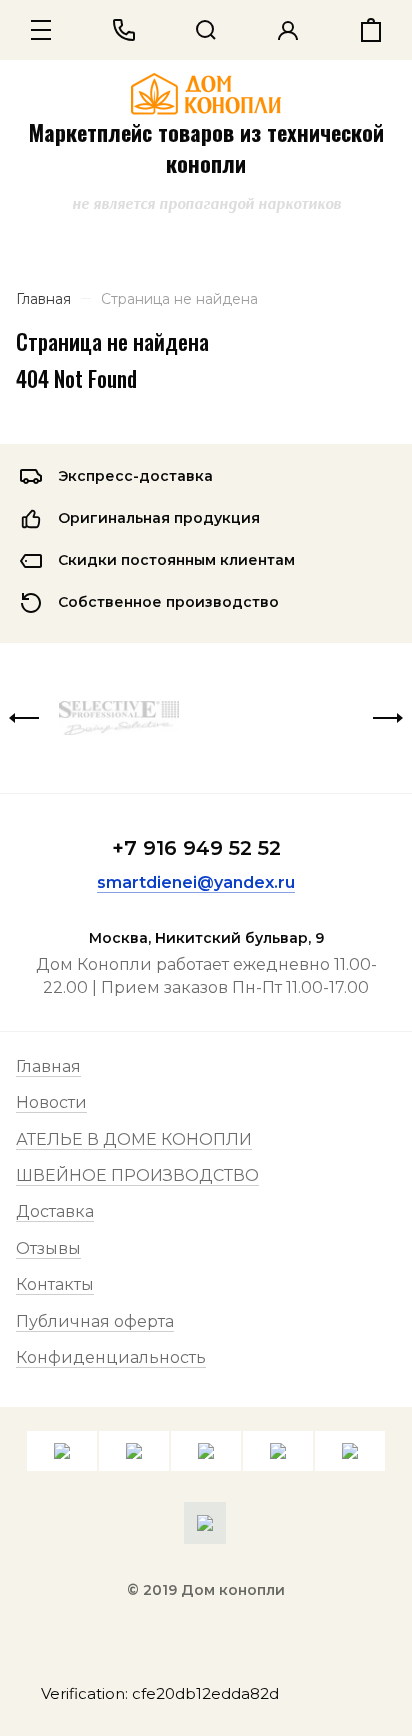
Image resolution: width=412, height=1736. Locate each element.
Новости (51, 1102)
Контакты (55, 1284)
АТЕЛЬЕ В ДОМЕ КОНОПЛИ (134, 1139)
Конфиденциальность (111, 1357)
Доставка (55, 1211)
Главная (48, 1066)
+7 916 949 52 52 (196, 848)
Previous (24, 718)
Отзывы (48, 1248)
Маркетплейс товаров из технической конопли (206, 148)
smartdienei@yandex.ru (196, 882)
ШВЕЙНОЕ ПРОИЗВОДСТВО (137, 1175)
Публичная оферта (95, 1321)
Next (388, 718)
